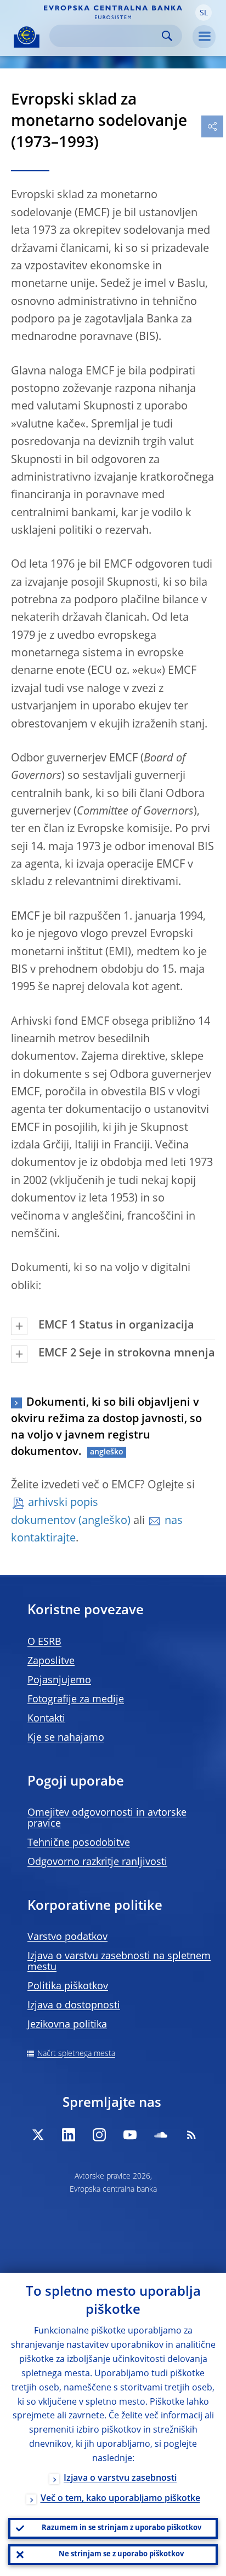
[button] (204, 13)
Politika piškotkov (68, 1986)
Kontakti (46, 1719)
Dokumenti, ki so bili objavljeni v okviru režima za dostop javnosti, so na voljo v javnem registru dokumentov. (106, 1428)
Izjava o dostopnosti (74, 2006)
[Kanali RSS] (191, 2135)
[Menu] (204, 37)
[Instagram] (99, 2135)
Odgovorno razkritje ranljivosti (97, 1862)
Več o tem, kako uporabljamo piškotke (120, 2499)
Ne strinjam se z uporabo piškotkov (121, 2554)
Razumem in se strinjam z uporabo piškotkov (122, 2528)
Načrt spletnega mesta (76, 2054)
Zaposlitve (51, 1661)
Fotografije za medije (76, 1700)
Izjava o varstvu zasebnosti (120, 2479)
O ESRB (44, 1642)
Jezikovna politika (67, 2025)
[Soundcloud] (161, 2135)
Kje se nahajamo (66, 1738)
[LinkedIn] (69, 2135)
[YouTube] (130, 2135)
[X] (38, 2135)
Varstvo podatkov (67, 1937)
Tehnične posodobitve (79, 1843)
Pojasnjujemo (59, 1680)
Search (167, 36)
